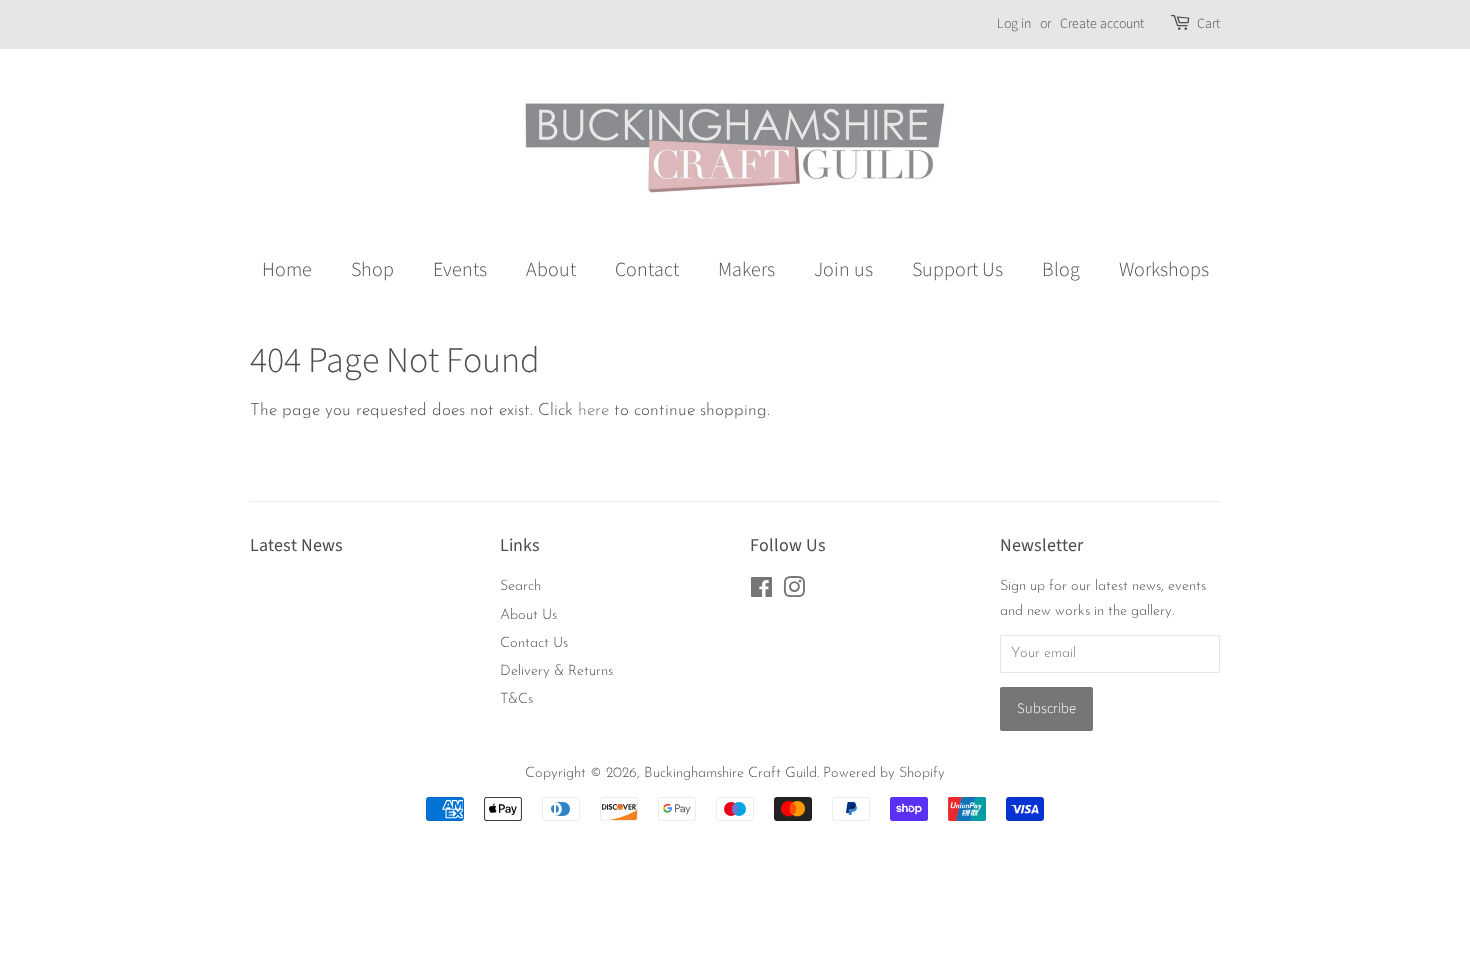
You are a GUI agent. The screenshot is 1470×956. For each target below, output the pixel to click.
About (551, 270)
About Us (528, 615)
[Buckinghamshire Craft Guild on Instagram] (794, 592)
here (593, 410)
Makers (746, 270)
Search (520, 586)
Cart (1208, 24)
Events (460, 270)
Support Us (957, 270)
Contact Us (534, 643)
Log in (1014, 24)
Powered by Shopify (884, 773)
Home (287, 270)
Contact (647, 270)
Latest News (296, 545)
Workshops (1164, 270)
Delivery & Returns (556, 671)
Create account (1102, 24)
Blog (1061, 270)
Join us (843, 270)
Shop (372, 270)
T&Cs (516, 699)
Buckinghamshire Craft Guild (730, 773)
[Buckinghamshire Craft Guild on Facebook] (761, 592)
